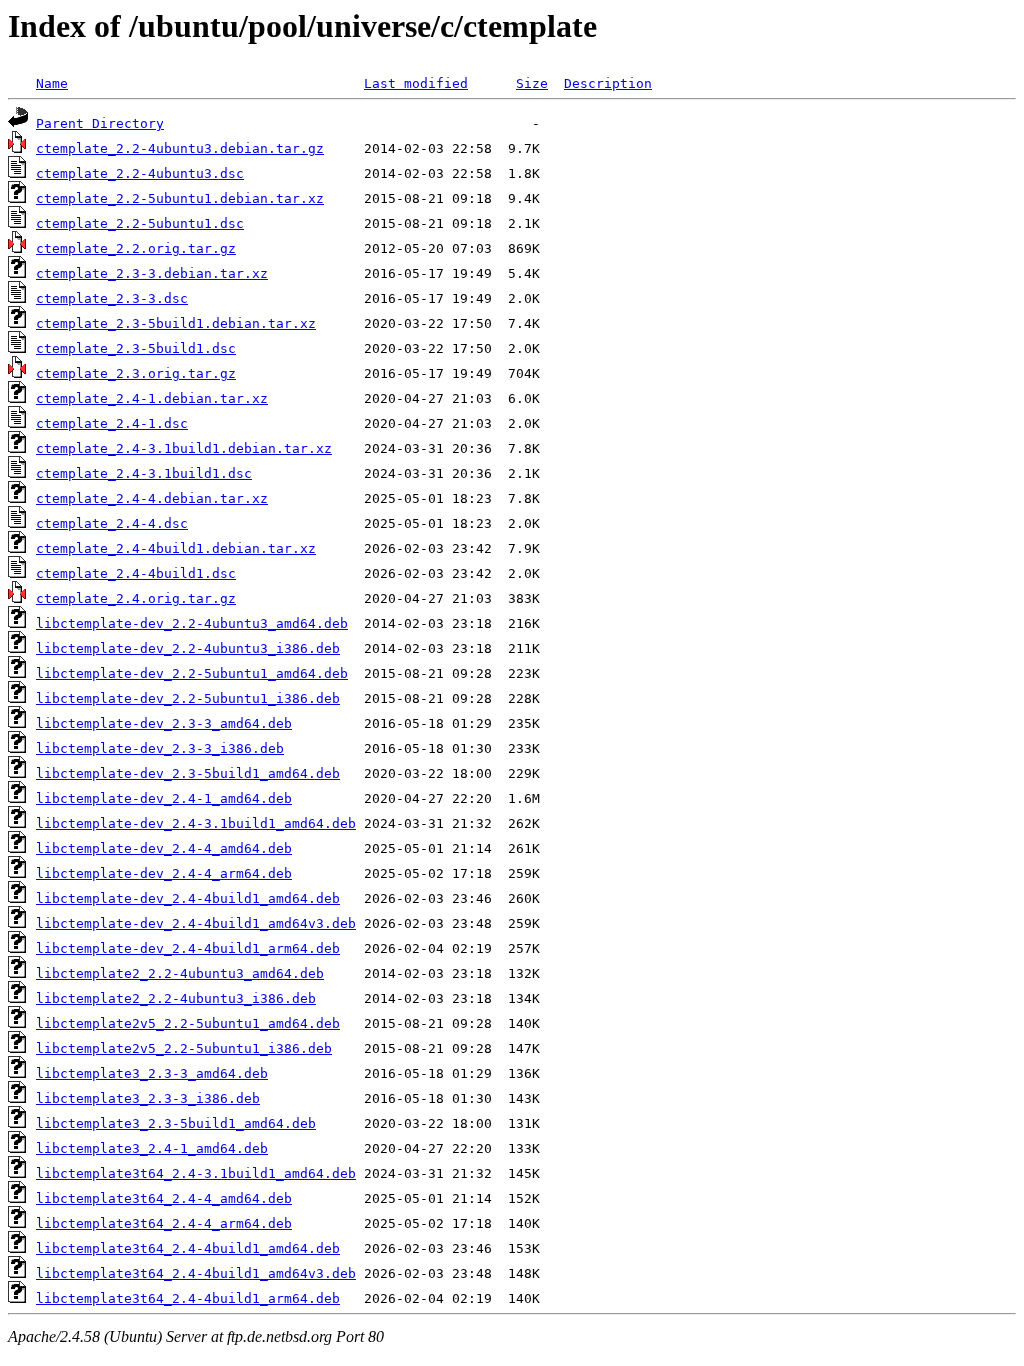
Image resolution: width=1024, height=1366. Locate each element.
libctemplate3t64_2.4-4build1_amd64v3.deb (196, 1273)
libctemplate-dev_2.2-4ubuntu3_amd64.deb (192, 623)
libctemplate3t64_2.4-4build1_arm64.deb (188, 1298)
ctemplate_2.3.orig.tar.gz (136, 373)
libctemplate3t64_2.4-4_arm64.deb (164, 1223)
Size (532, 83)
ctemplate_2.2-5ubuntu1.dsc (140, 223)
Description (608, 83)
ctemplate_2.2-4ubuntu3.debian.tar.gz (180, 148)
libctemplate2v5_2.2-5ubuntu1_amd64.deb (188, 1023)
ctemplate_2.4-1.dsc (112, 423)
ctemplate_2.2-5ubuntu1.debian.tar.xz (180, 198)
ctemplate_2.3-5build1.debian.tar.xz (176, 323)
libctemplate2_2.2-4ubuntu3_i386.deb (176, 998)
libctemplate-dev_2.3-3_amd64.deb (164, 723)
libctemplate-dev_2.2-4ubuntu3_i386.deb (188, 648)
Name (52, 83)
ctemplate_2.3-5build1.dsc (136, 348)
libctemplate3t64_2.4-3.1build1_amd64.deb (196, 1173)
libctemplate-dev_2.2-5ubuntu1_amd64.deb (192, 673)
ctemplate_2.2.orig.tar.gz (136, 248)
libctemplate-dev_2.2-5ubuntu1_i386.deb (188, 698)
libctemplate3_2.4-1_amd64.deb (152, 1148)
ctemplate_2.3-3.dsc (112, 298)
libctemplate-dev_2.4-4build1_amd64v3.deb (196, 923)
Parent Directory (100, 123)
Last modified (416, 83)
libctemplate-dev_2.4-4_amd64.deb (164, 848)
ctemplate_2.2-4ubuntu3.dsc (140, 173)
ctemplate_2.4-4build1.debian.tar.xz (176, 548)
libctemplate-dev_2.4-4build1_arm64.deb (188, 948)
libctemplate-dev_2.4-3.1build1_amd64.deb (196, 823)
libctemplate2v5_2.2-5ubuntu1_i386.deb (184, 1048)
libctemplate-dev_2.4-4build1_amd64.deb (188, 898)
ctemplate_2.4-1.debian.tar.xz (152, 398)
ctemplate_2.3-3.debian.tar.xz (152, 273)
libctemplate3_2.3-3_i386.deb (148, 1098)
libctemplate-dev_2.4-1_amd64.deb (164, 798)
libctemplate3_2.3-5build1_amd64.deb (176, 1123)
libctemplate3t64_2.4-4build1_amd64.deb (188, 1248)
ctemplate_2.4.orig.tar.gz (136, 598)
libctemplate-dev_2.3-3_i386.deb (160, 748)
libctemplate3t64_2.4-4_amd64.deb (164, 1198)
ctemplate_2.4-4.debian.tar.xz (152, 498)
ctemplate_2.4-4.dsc (112, 523)
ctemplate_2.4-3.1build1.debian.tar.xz (184, 448)
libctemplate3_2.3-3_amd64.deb (152, 1073)
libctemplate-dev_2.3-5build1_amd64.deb (188, 773)
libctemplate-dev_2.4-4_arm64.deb (164, 873)
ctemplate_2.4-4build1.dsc (136, 573)
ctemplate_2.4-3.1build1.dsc (144, 473)
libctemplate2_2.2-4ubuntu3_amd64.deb (180, 973)
